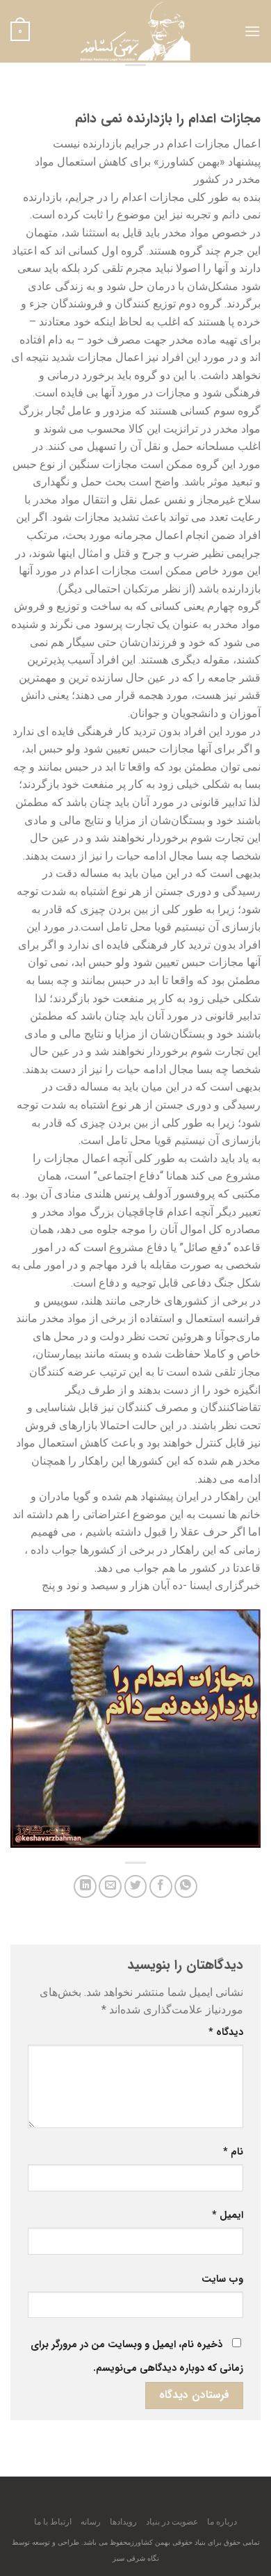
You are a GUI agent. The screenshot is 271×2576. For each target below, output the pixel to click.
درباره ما (222, 2522)
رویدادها (123, 2522)
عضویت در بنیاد (172, 2522)
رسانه (91, 2522)
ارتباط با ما (53, 2522)
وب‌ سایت (222, 2279)
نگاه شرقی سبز (136, 2558)
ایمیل (228, 2215)
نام (233, 2152)
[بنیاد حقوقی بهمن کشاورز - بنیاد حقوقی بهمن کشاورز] (135, 31)
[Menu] (252, 31)
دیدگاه (226, 2032)
